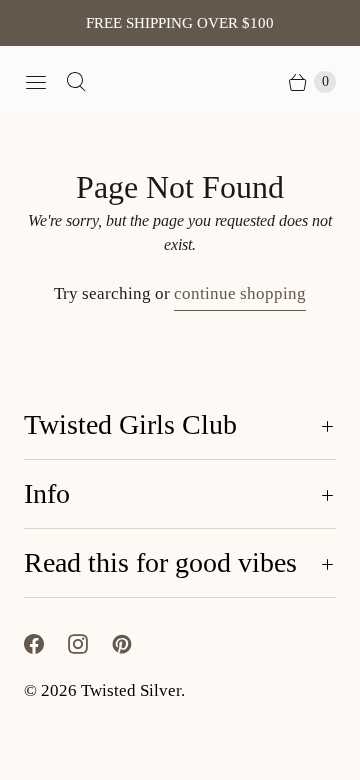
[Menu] (36, 82)
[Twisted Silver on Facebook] (46, 644)
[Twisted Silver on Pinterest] (134, 644)
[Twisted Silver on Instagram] (90, 644)
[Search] (76, 82)
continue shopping (240, 293)
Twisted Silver (131, 690)
